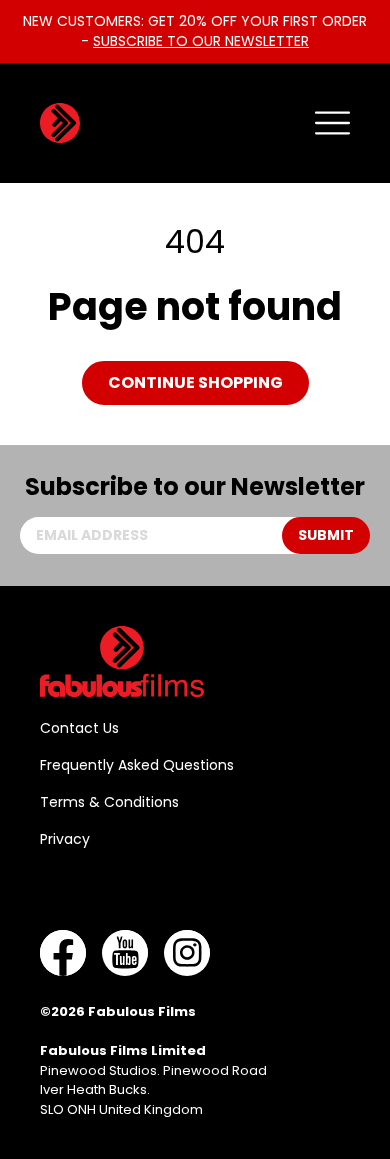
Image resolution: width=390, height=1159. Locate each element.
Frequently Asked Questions (137, 765)
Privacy (65, 839)
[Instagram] (187, 953)
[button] (332, 123)
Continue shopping (195, 382)
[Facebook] (63, 953)
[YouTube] (125, 953)
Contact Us (79, 728)
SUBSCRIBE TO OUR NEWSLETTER (201, 41)
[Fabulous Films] (60, 123)
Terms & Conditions (109, 802)
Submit (326, 535)
